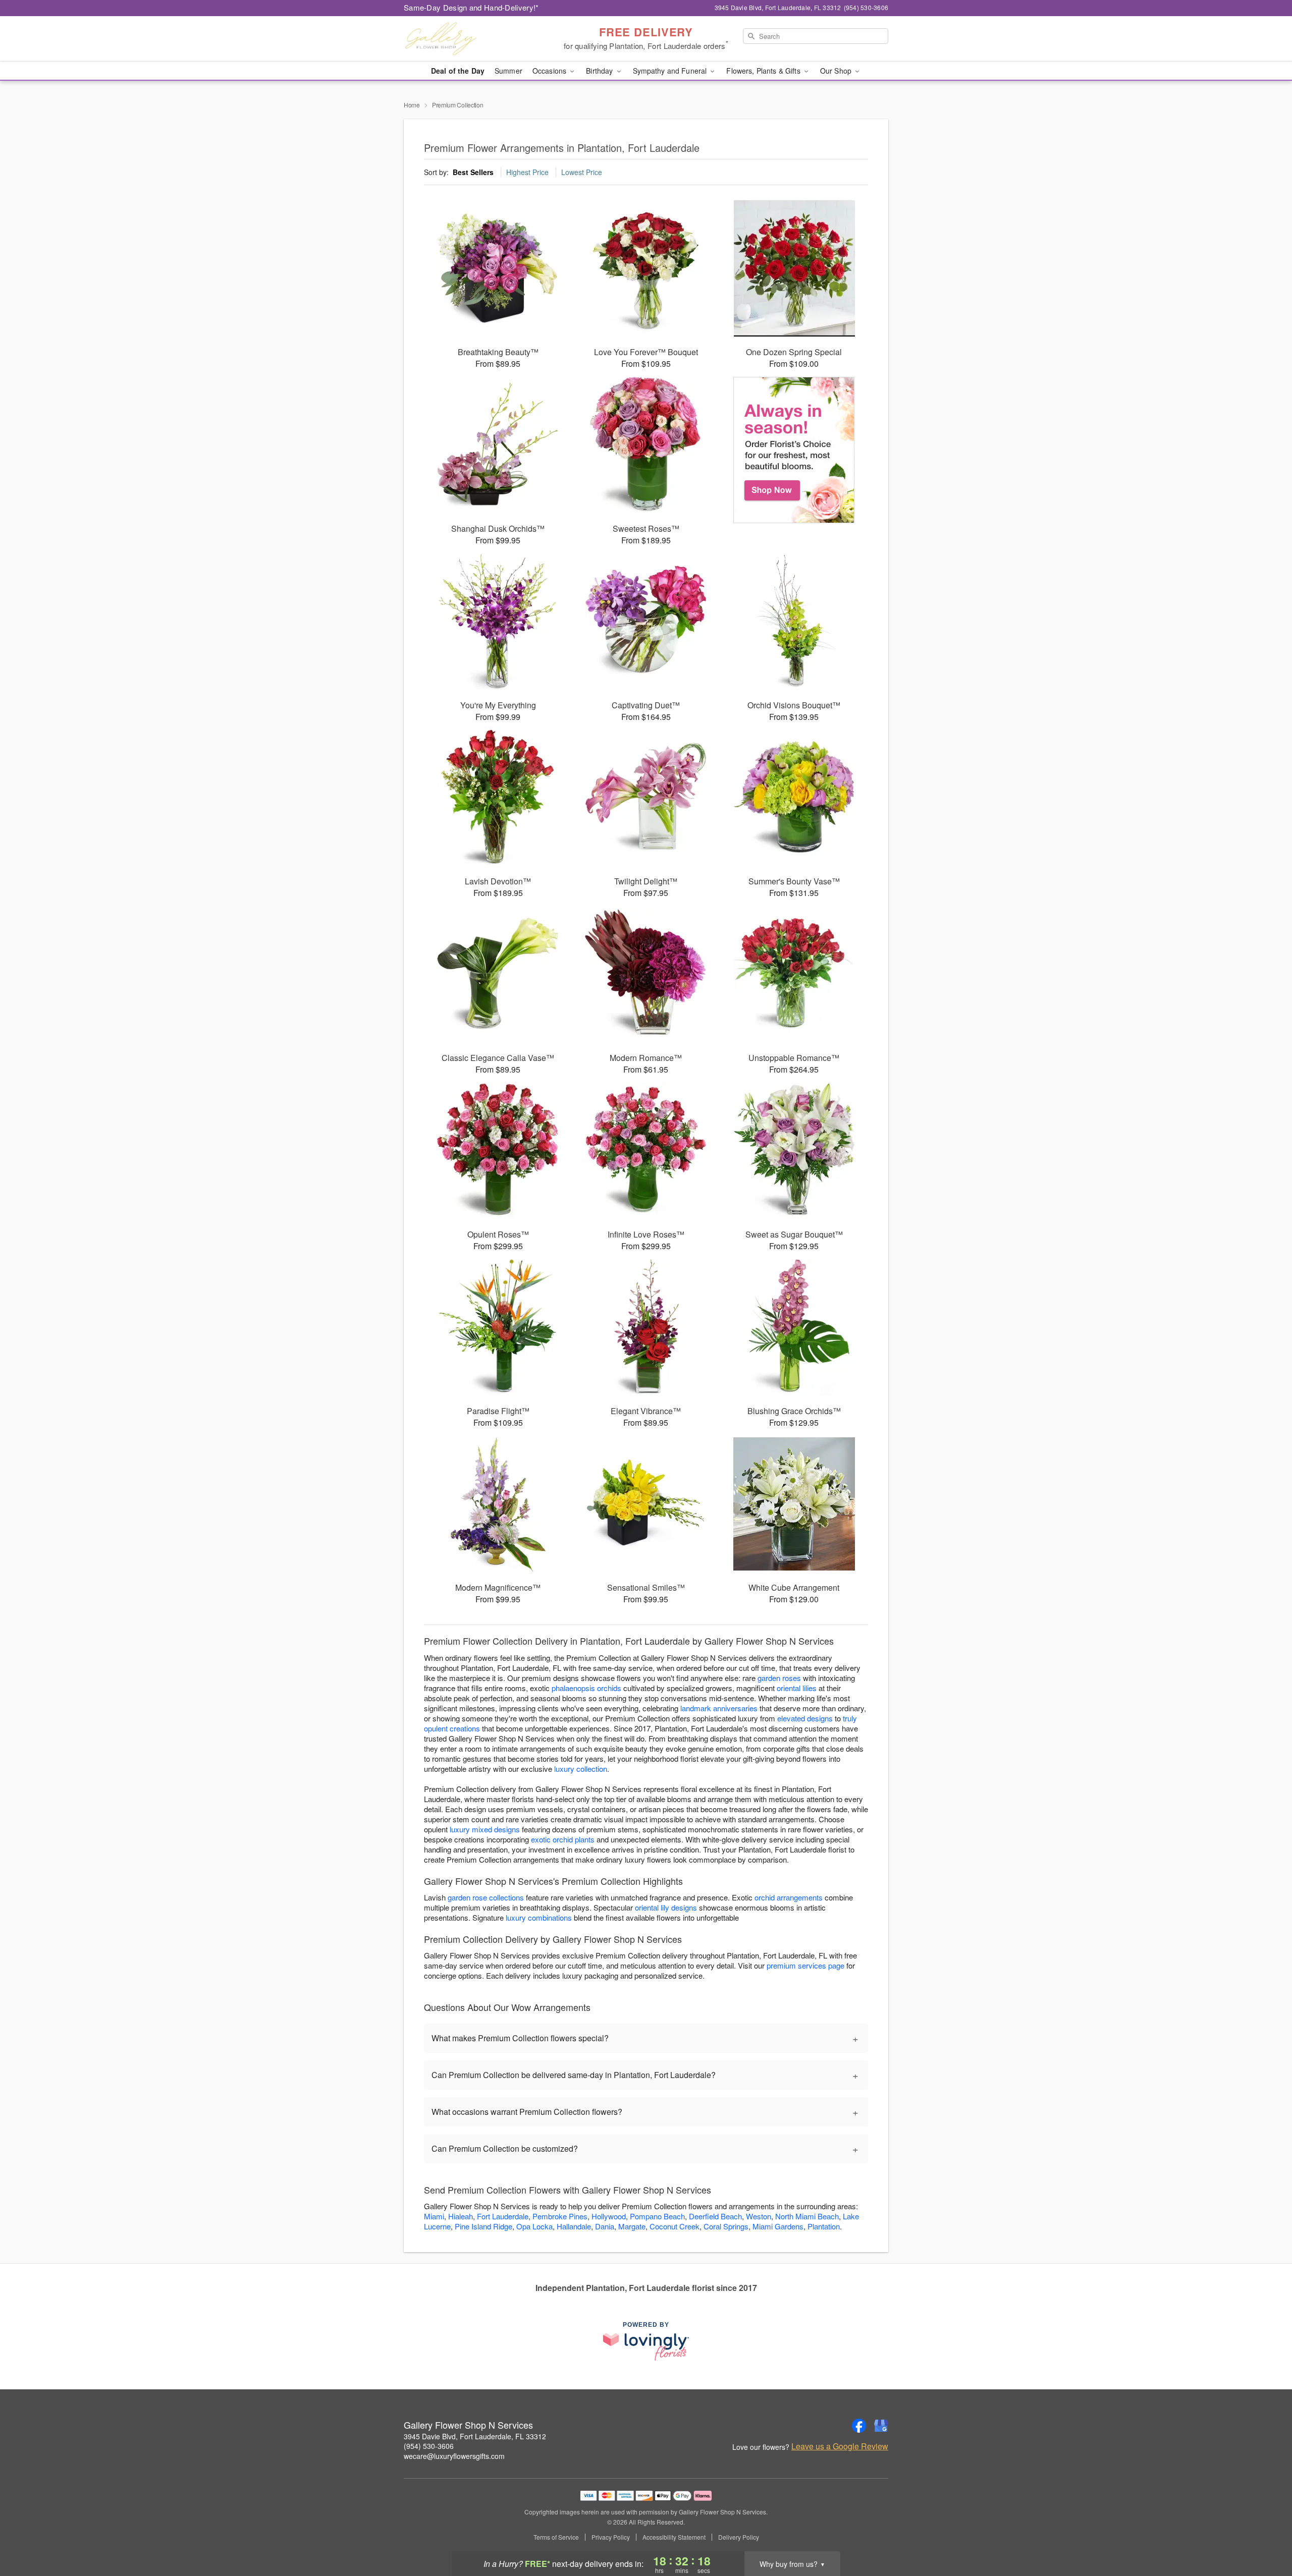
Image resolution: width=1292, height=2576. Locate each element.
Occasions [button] (550, 71)
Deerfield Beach (715, 2216)
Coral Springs (726, 2226)
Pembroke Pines (560, 2216)
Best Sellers (473, 172)
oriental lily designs (666, 1907)
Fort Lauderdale (503, 2216)
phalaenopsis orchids (586, 1688)
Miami (434, 2216)
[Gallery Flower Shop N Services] (476, 39)
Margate (632, 2226)
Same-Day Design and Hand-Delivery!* (471, 7)
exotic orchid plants (563, 1839)
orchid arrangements (789, 1897)
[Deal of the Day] (794, 450)
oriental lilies (797, 1688)
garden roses (779, 1678)
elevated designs (805, 1718)
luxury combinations (539, 1917)
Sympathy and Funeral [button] (671, 71)
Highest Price (527, 172)
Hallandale (574, 2226)
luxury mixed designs (485, 1829)
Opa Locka (534, 2226)
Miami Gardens (778, 2226)
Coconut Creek (675, 2226)
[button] (1266, 2533)
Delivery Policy (739, 2537)
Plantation (824, 2226)
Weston (759, 2216)
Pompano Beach (657, 2216)
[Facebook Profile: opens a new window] (859, 2426)
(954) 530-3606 (429, 2446)
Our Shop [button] (837, 71)
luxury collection (581, 1769)
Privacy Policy (611, 2537)
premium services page (805, 1965)
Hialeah (461, 2216)
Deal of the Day (458, 71)
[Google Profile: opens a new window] (881, 2426)
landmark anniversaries (719, 1708)
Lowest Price (582, 172)
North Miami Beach (807, 2216)
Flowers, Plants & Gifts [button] (764, 71)
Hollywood (609, 2216)
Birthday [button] (600, 71)
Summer (508, 71)
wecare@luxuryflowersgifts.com (454, 2456)
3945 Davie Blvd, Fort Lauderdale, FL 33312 (475, 2436)
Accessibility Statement (674, 2537)
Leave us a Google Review (840, 2446)
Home (412, 105)
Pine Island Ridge (483, 2226)
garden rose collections (486, 1897)
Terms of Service (556, 2537)
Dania (605, 2226)
